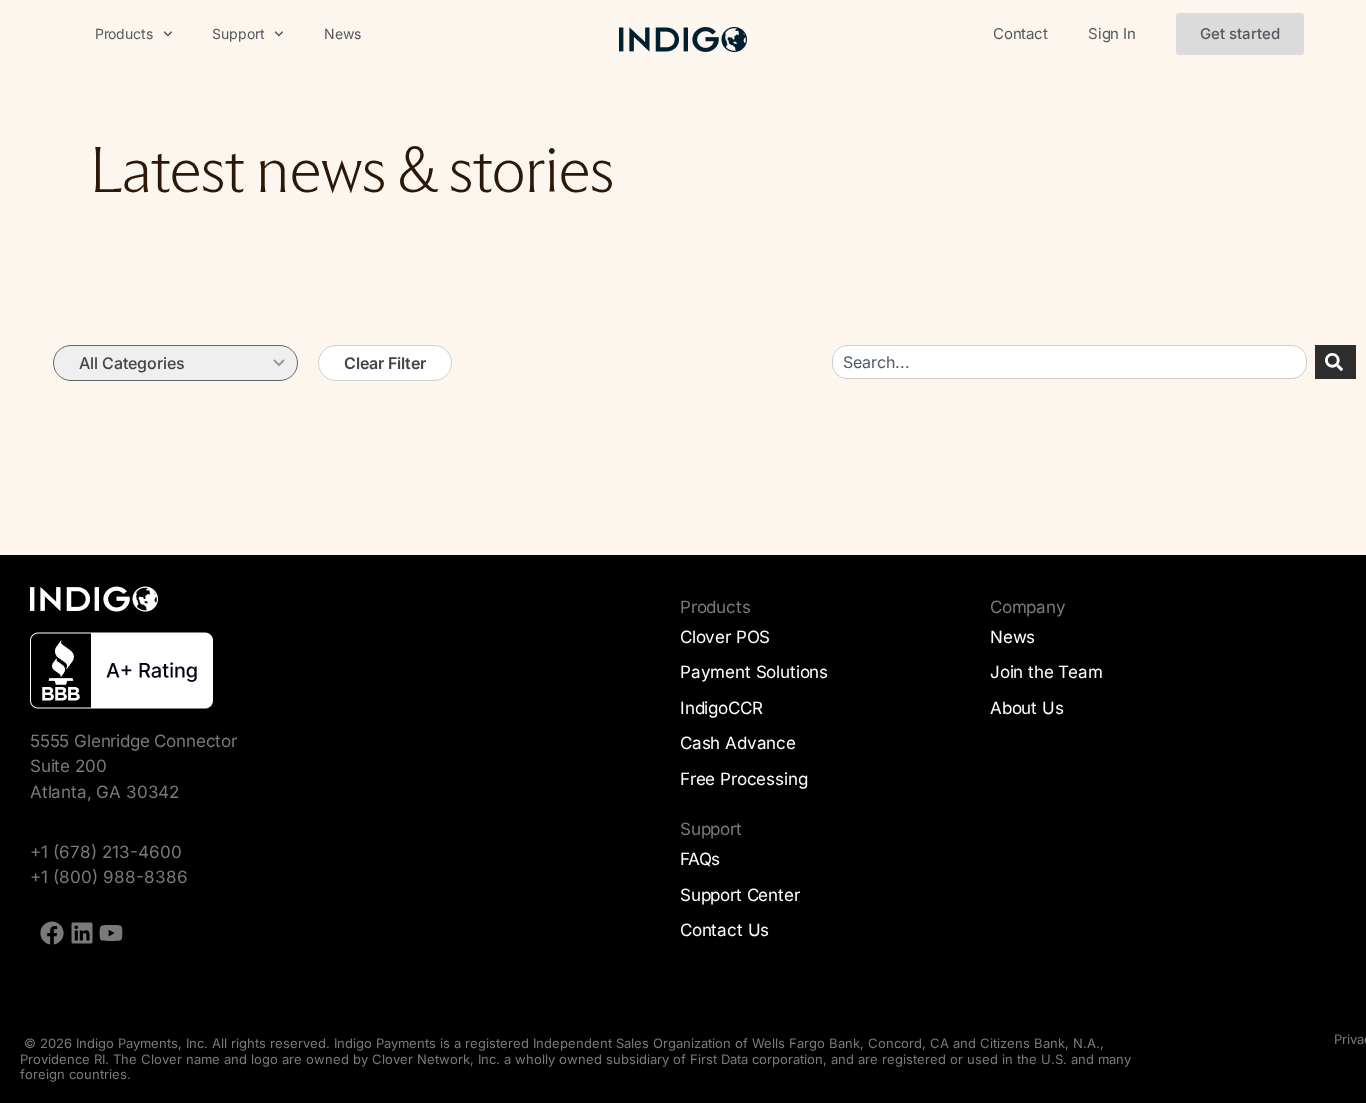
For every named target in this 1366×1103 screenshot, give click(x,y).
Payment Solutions (754, 672)
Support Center (740, 895)
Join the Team (1046, 672)
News (342, 33)
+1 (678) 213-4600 (106, 852)
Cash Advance (738, 743)
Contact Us (724, 930)
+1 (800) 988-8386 (109, 877)
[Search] (1335, 362)
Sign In (1112, 33)
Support (238, 33)
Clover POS (725, 637)
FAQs (700, 859)
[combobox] (1069, 362)
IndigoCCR (721, 708)
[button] (1240, 34)
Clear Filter (385, 363)
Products (124, 33)
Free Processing (743, 779)
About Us (1027, 708)
